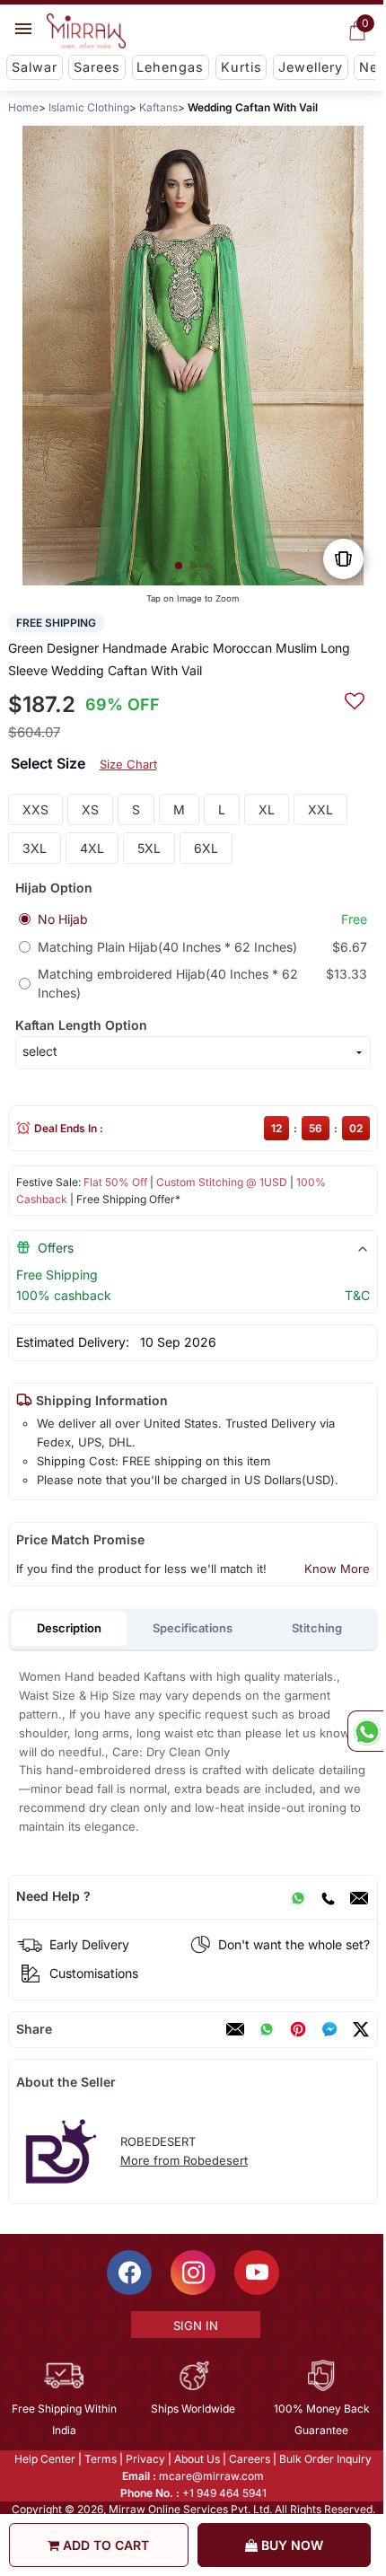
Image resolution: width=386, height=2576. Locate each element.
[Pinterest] (298, 2029)
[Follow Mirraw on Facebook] (128, 2273)
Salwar (35, 67)
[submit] (355, 699)
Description (69, 1628)
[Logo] (86, 31)
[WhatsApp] (298, 1896)
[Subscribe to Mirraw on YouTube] (256, 2273)
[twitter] (361, 2029)
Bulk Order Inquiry (325, 2459)
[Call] (328, 1896)
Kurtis (241, 67)
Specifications (193, 1628)
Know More (337, 1569)
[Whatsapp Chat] (365, 1731)
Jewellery (311, 67)
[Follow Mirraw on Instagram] (192, 2273)
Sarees (97, 67)
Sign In (194, 2325)
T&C (357, 1295)
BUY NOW (290, 2545)
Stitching (317, 1628)
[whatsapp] (267, 2029)
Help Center (44, 2459)
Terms (100, 2459)
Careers (249, 2459)
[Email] (359, 1896)
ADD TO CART (104, 2545)
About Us (196, 2459)
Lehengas (170, 67)
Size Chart (128, 764)
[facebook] (329, 2029)
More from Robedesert (184, 2160)
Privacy (145, 2459)
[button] (179, 566)
